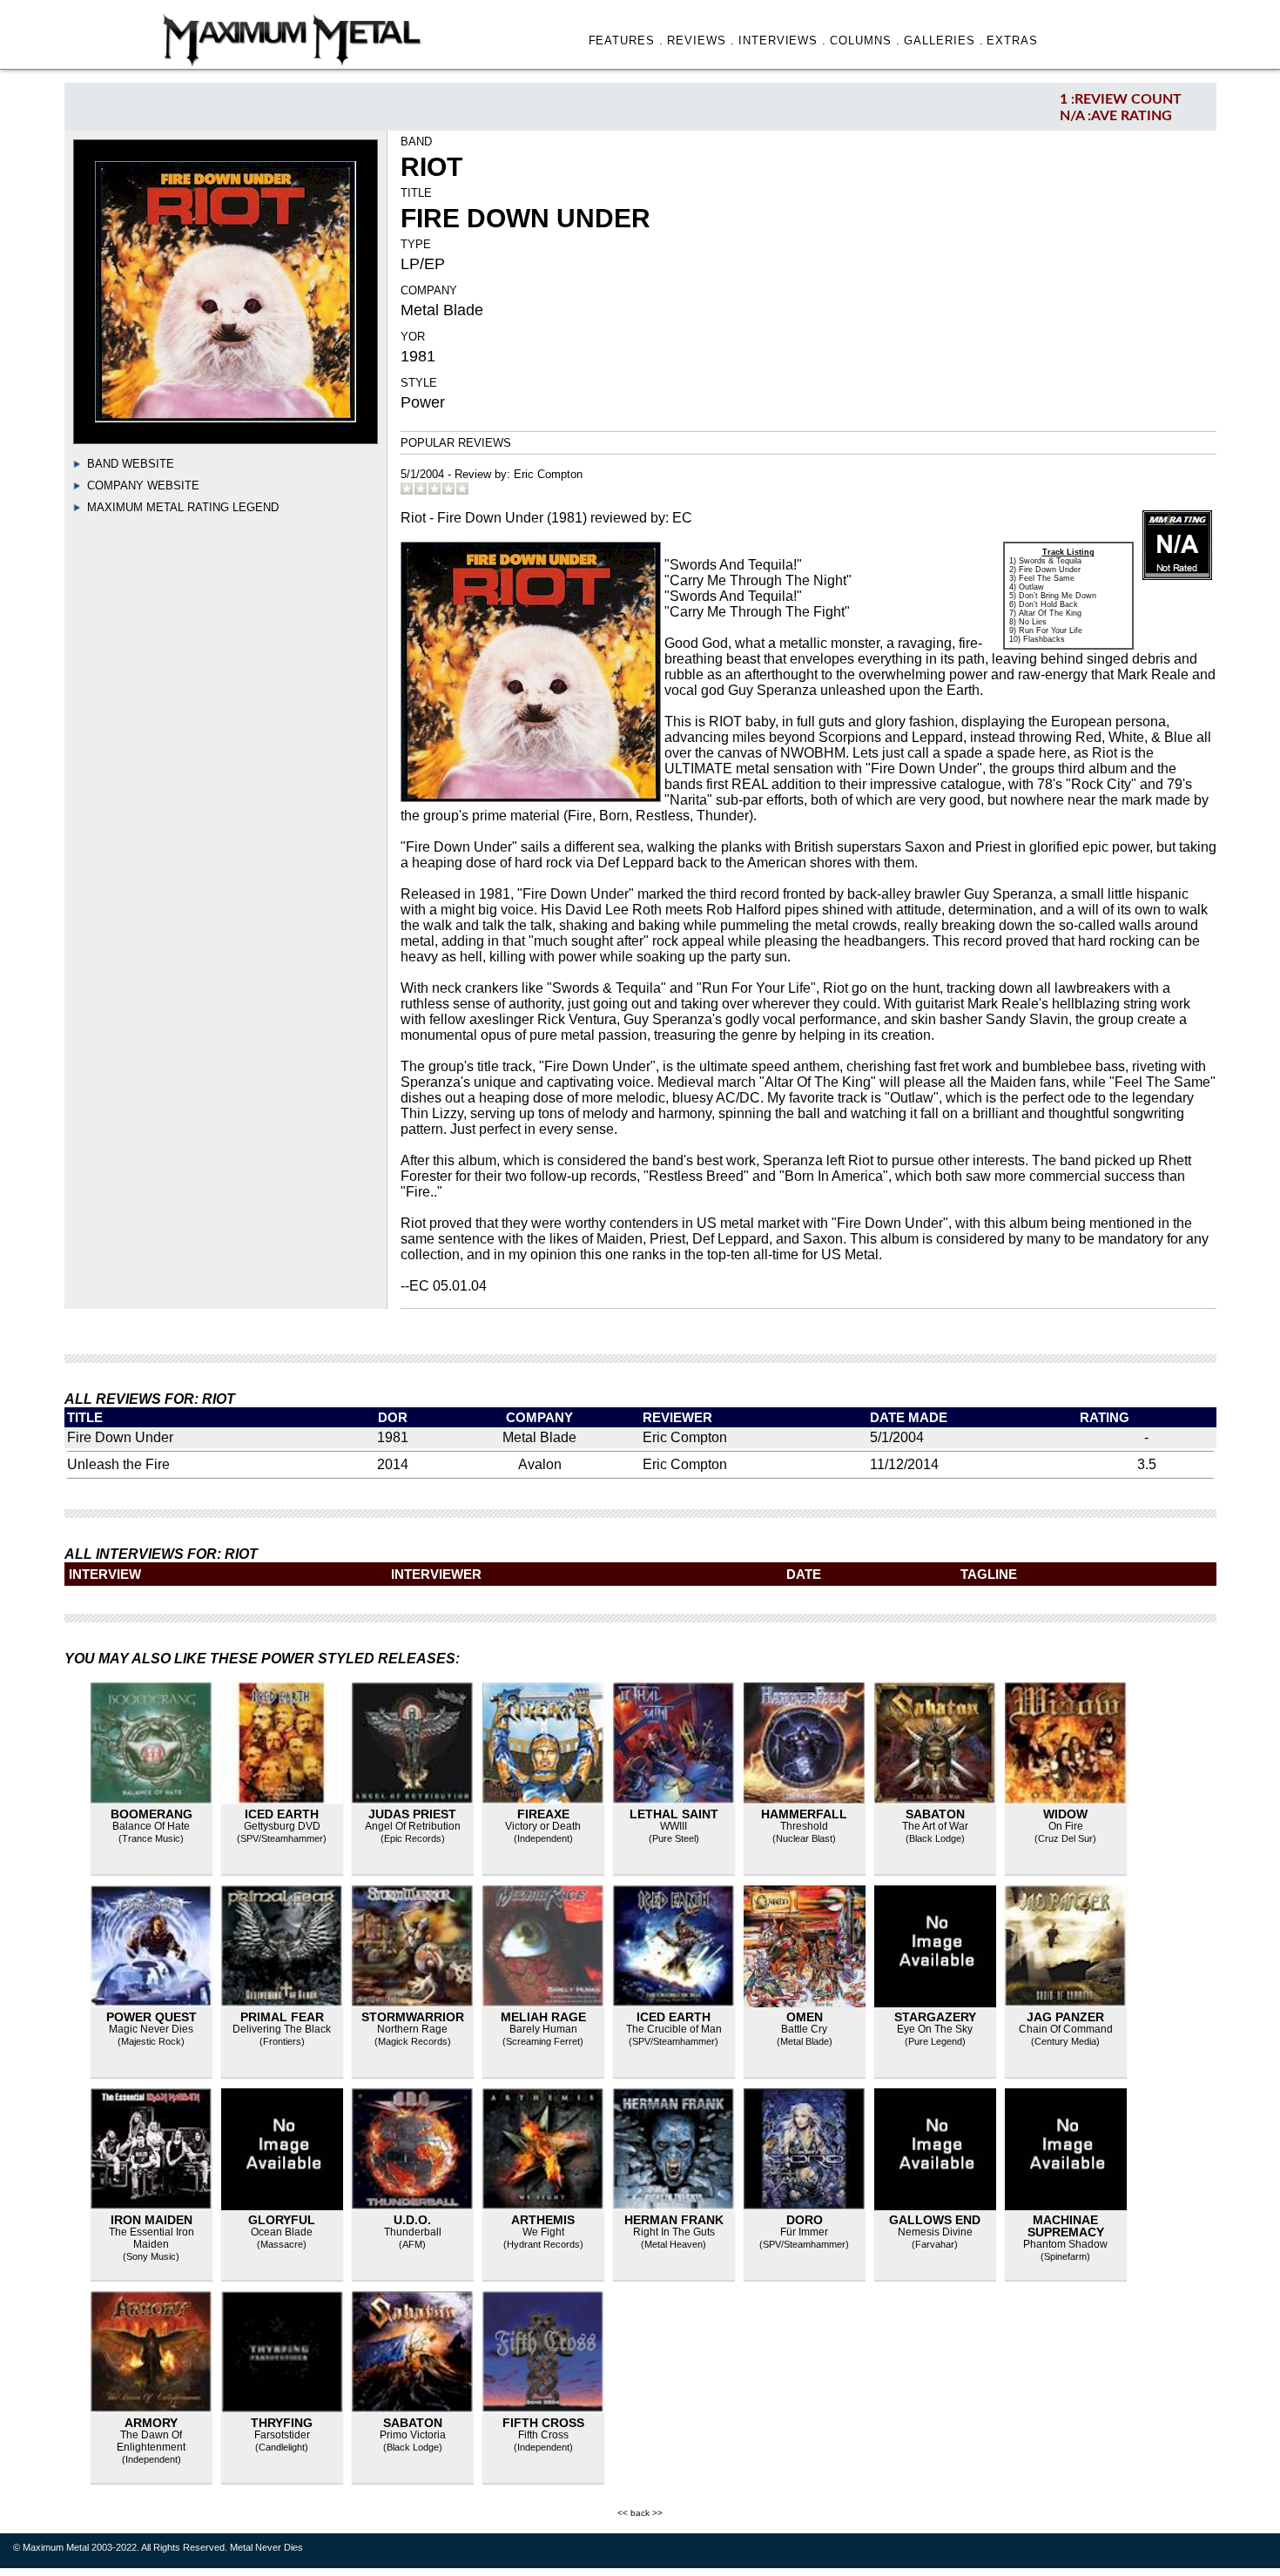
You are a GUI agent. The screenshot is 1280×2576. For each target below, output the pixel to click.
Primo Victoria (413, 2435)
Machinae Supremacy (1066, 2226)
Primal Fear (282, 2017)
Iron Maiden (152, 2220)
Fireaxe (543, 1814)
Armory (151, 2423)
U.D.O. (412, 2220)
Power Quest (152, 2017)
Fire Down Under (120, 1437)
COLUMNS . (865, 40)
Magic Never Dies (151, 2029)
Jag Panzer (1065, 2017)
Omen (805, 2017)
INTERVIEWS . (783, 40)
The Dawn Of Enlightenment (151, 2441)
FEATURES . (627, 40)
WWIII (674, 1826)
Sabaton (935, 1814)
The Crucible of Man (674, 2029)
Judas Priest (412, 1814)
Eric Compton (548, 474)
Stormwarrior (413, 2017)
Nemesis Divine (935, 2232)
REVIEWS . (701, 40)
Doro (805, 2220)
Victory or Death (543, 1826)
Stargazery (935, 2017)
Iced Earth (282, 1814)
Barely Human (543, 2029)
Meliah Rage (543, 2017)
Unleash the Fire (118, 1464)
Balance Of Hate (151, 1826)
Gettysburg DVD (282, 1826)
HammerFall (804, 1814)
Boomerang (152, 1814)
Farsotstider (282, 2435)
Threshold (804, 1826)
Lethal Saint (674, 1814)
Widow (1065, 1814)
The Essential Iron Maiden (152, 2238)
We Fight (543, 2232)
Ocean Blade (282, 2232)
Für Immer (804, 2232)
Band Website (131, 464)
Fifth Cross (543, 2423)
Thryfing (282, 2423)
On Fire (1066, 1826)
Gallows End (935, 2220)
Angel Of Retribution (413, 1826)
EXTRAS (1012, 40)
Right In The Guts (674, 2232)
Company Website (143, 486)
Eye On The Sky (935, 2029)
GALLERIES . (944, 40)
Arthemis (543, 2220)
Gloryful (282, 2220)
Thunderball (413, 2232)
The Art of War (935, 1826)
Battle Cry (804, 2029)
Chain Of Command (1066, 2029)
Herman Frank (674, 2220)
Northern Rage (412, 2029)
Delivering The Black (282, 2029)
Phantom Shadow (1065, 2244)
